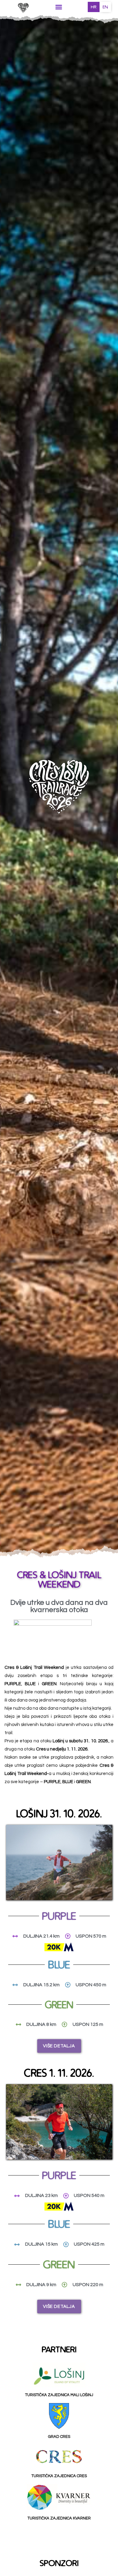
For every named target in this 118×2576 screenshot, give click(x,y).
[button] (59, 7)
